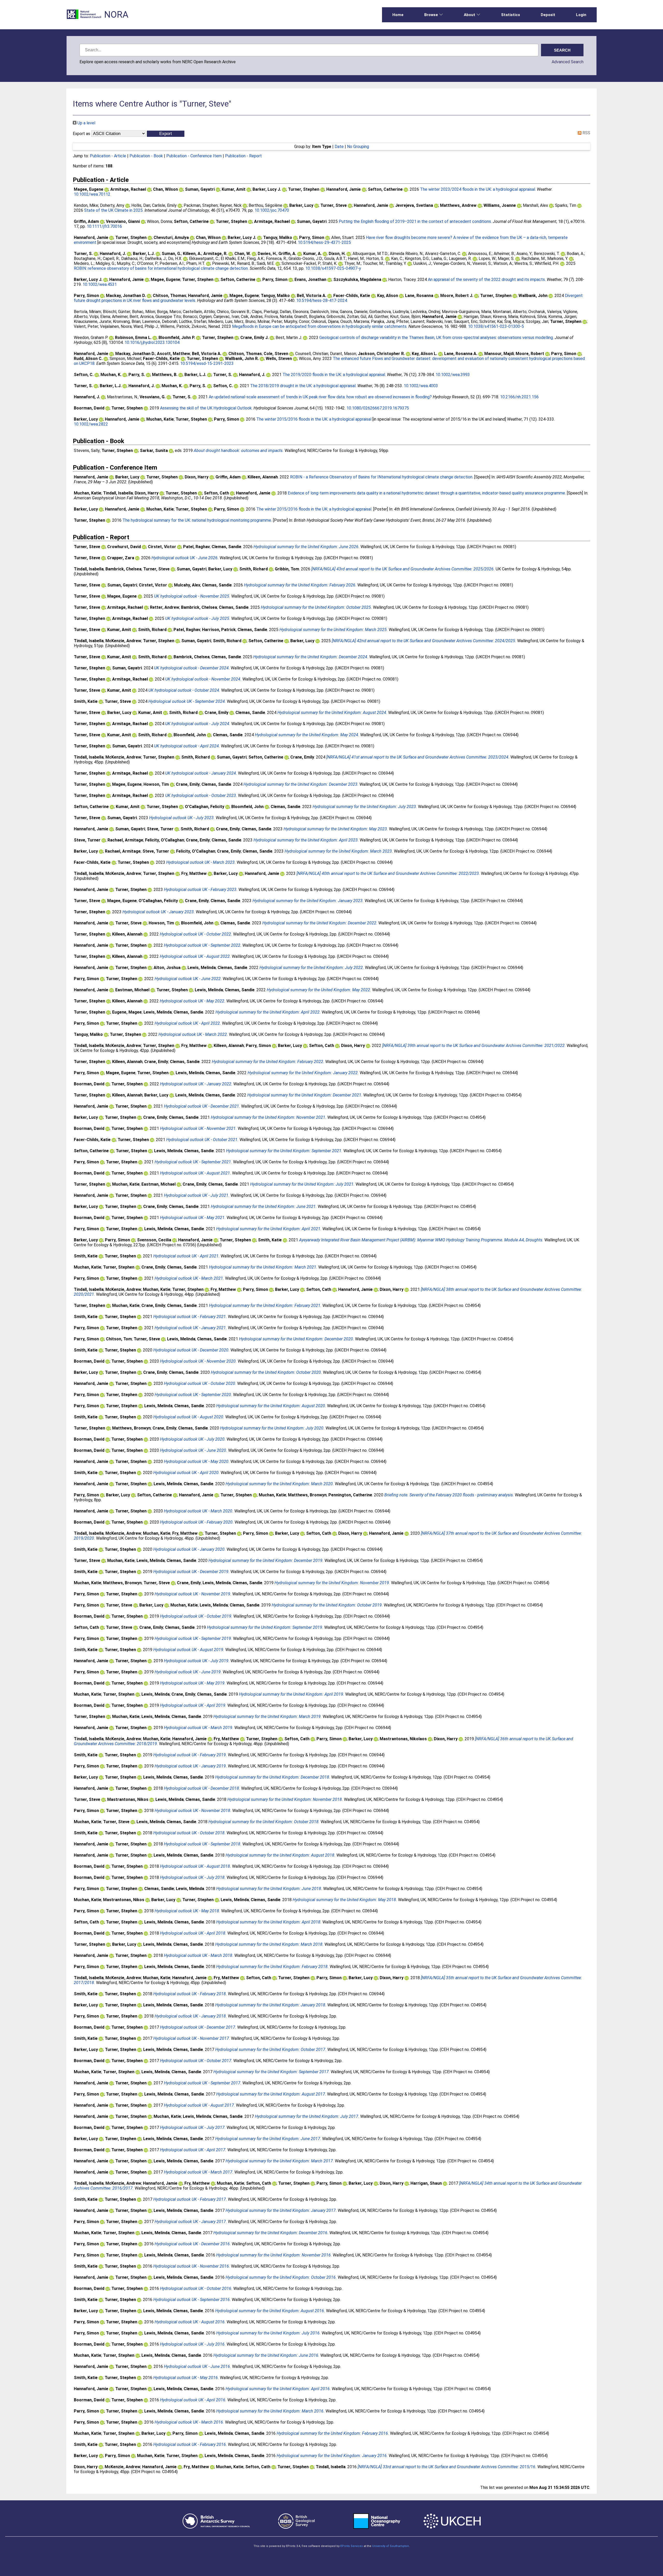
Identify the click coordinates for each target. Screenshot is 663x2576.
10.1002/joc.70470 (272, 210)
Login (581, 15)
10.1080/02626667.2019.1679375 (378, 408)
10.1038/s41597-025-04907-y (333, 268)
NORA (116, 15)
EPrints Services (352, 2546)
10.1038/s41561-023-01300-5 (496, 326)
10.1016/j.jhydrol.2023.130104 (152, 342)
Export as (81, 134)
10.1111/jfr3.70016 (104, 226)
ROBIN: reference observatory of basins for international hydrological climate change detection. (161, 268)
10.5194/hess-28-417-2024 (322, 300)
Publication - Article (108, 156)
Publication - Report (243, 156)
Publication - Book (146, 156)
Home (398, 15)
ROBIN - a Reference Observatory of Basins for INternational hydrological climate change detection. (382, 477)
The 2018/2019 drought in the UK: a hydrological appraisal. (303, 386)
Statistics (511, 15)
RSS (586, 133)
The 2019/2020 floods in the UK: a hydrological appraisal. (334, 375)
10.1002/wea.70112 (92, 194)
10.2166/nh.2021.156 (519, 397)
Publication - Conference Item (194, 156)
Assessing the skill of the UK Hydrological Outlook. (206, 408)
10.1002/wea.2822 (91, 424)
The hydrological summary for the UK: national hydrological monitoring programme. (197, 520)
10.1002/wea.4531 (100, 284)
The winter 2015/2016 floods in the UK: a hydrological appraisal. (314, 509)
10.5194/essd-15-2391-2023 (207, 363)
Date (339, 147)
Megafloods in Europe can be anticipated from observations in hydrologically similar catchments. (320, 326)
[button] (166, 134)
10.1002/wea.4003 (421, 386)
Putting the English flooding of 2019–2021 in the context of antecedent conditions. (415, 221)
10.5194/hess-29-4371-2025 (324, 242)
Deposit (548, 15)
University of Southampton (391, 2546)
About (470, 15)
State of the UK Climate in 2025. (114, 210)
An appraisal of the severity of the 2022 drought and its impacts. (487, 279)
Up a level (86, 123)
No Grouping (358, 147)
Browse (431, 15)
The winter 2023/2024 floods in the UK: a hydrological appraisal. (478, 189)
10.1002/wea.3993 (453, 375)
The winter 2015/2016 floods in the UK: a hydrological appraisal (314, 419)
